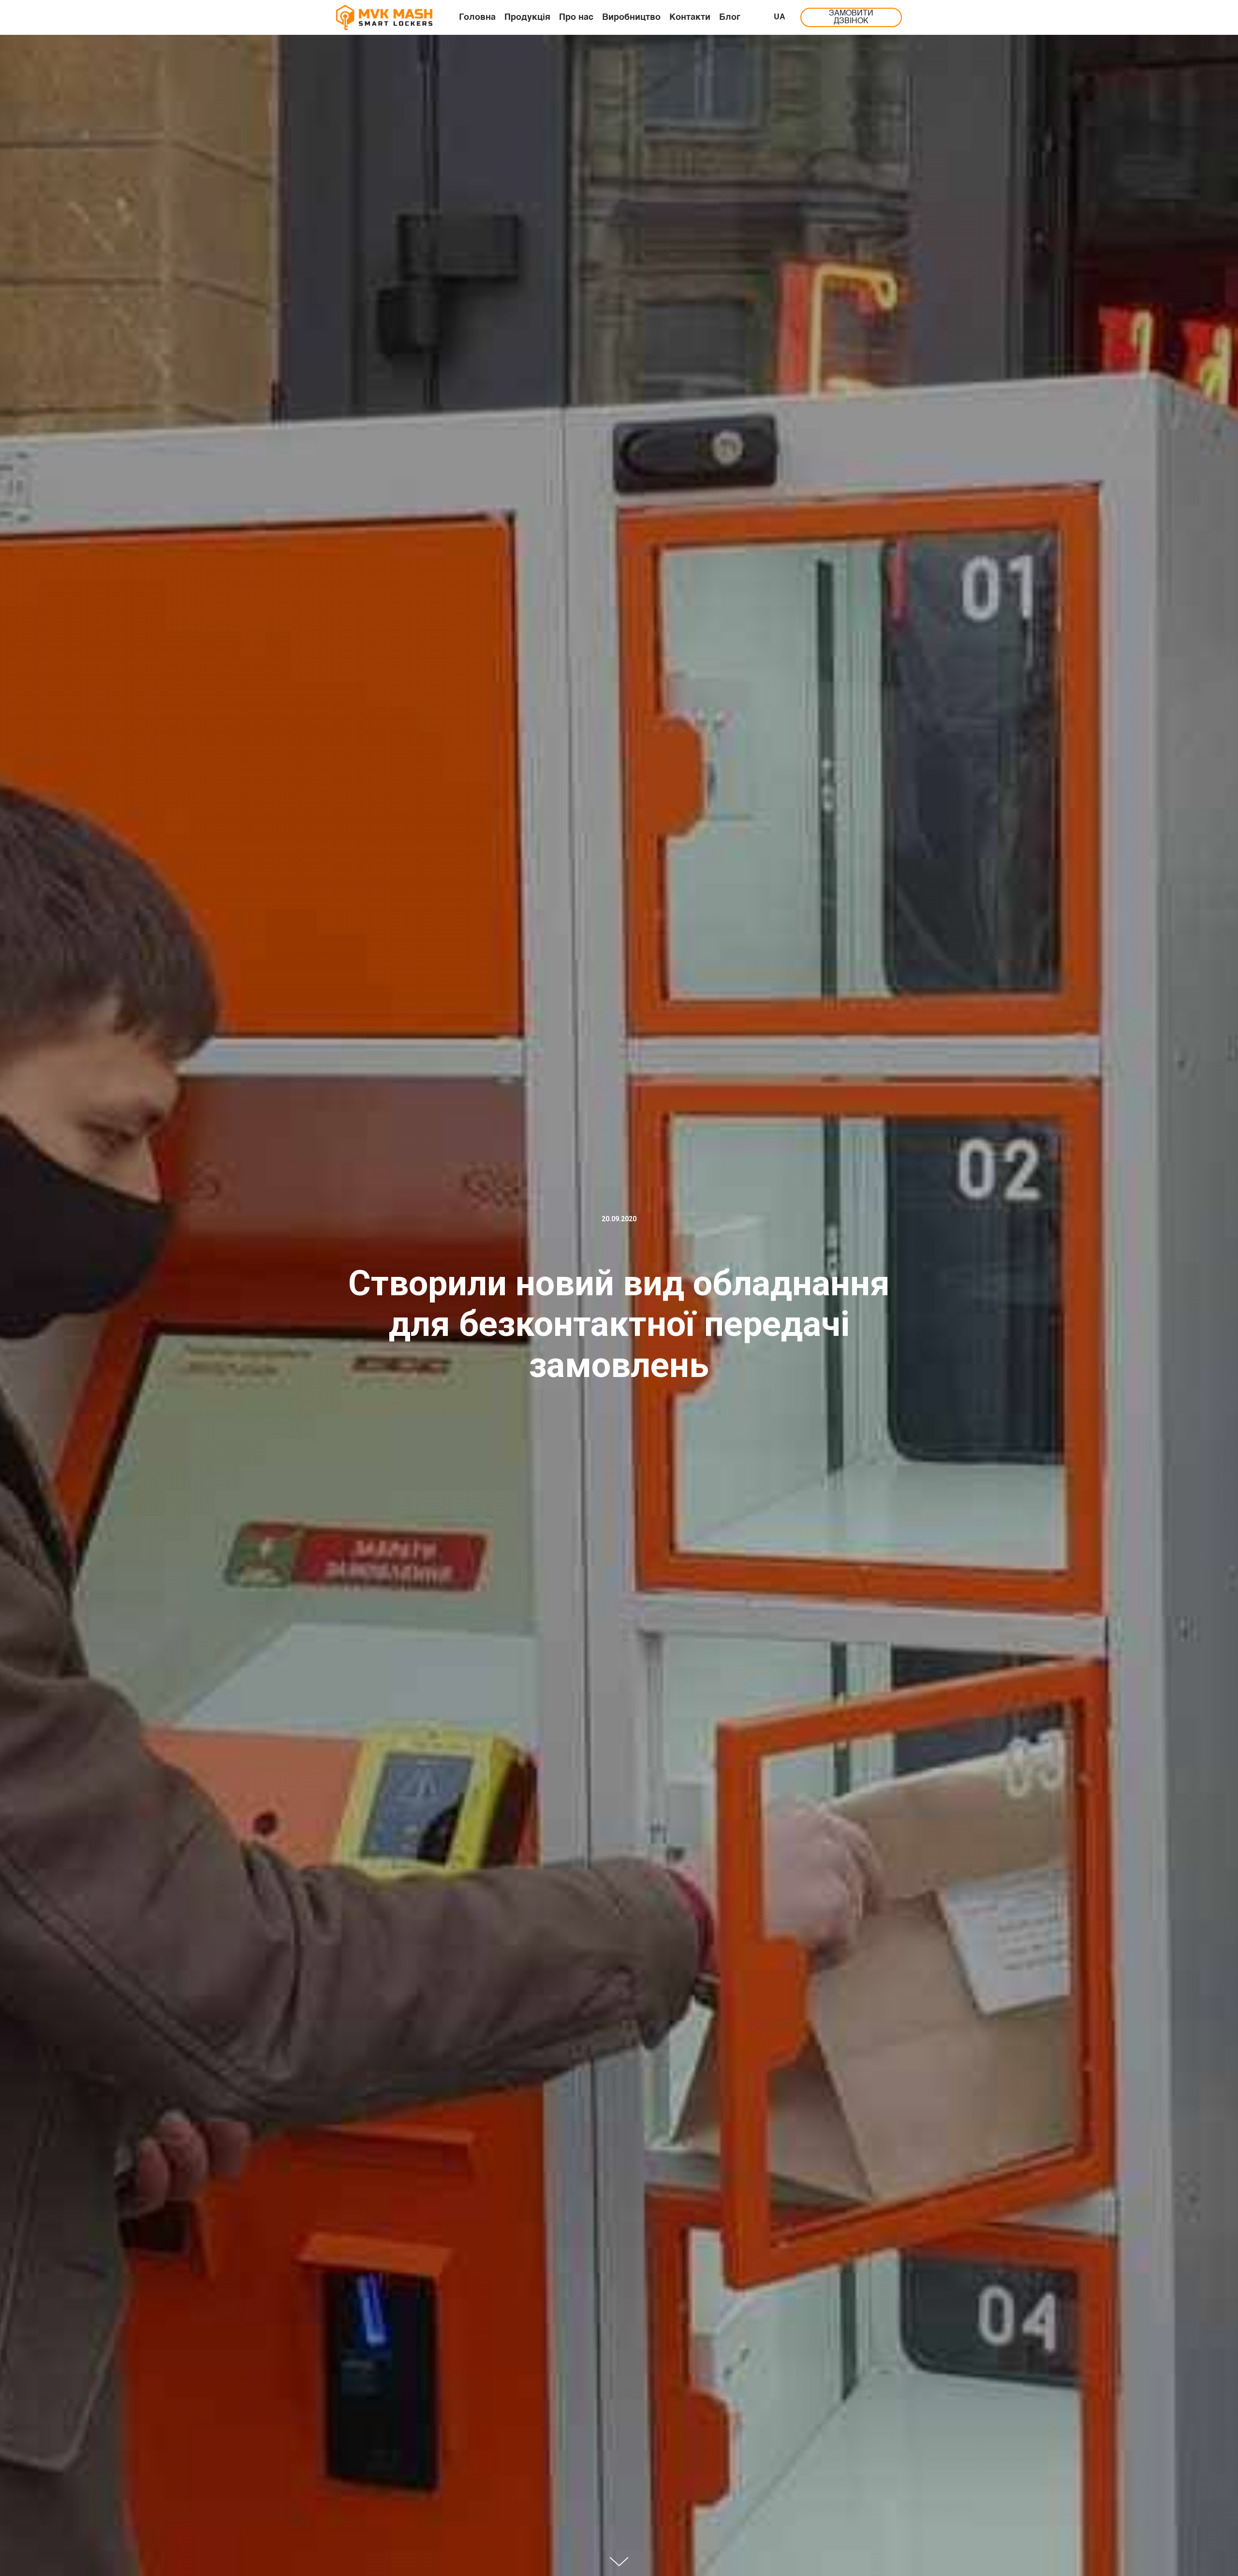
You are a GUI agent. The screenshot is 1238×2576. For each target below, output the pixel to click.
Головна (477, 17)
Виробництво (631, 17)
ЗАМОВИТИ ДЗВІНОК (851, 17)
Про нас (576, 17)
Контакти (690, 17)
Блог (730, 17)
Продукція (527, 17)
